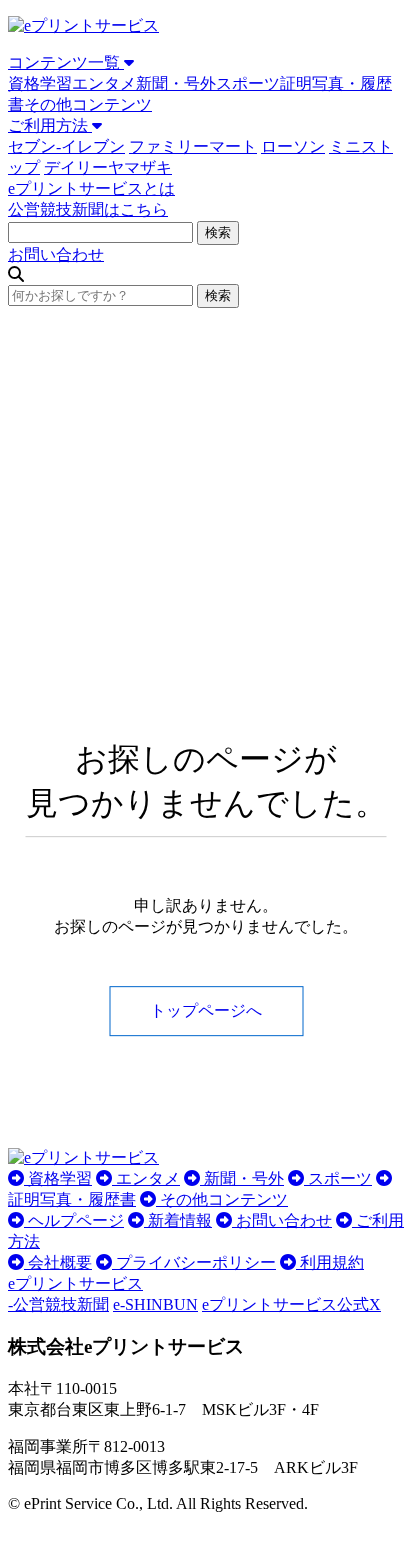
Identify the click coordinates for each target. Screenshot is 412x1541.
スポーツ (248, 83)
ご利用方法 (50, 125)
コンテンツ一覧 (66, 62)
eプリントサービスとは (91, 188)
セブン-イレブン (66, 146)
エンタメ (104, 83)
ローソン (293, 146)
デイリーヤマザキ (108, 167)
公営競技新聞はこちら (88, 209)
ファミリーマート (193, 146)
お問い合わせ (56, 254)
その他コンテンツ (88, 104)
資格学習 (40, 83)
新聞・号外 (176, 83)
